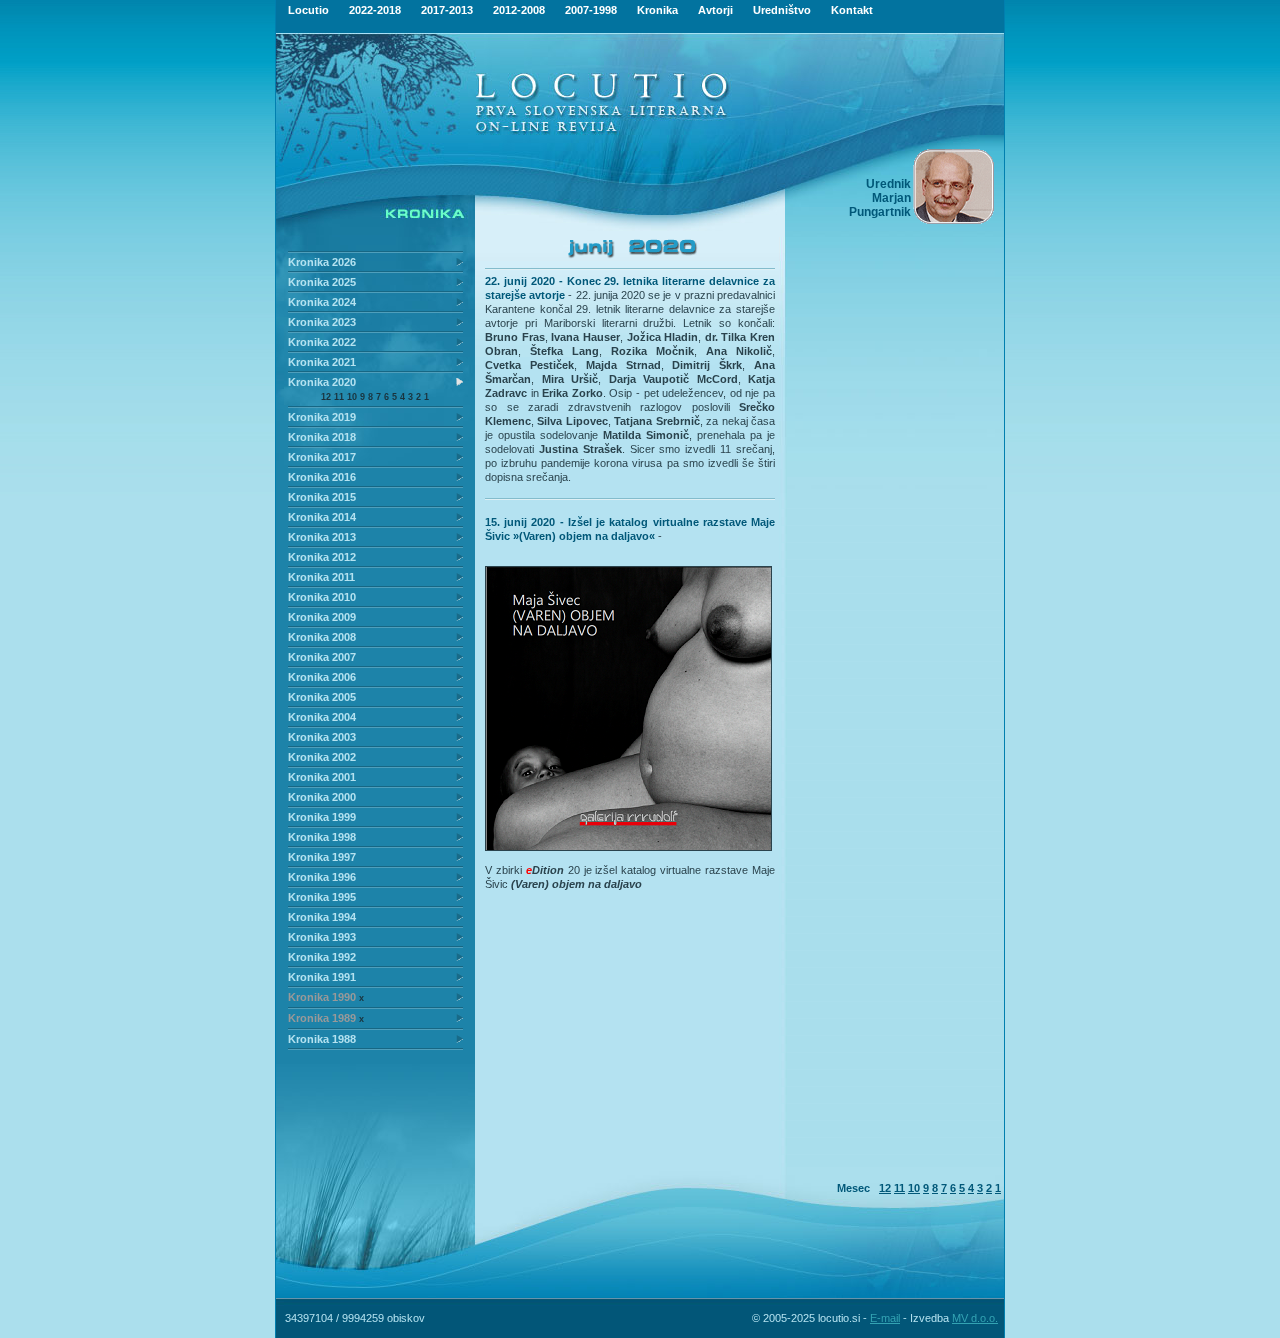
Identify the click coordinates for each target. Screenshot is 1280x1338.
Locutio (308, 10)
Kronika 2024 (322, 302)
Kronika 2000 (322, 797)
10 (352, 397)
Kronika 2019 (322, 417)
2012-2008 (519, 10)
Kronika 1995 (322, 897)
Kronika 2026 (322, 262)
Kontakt (852, 10)
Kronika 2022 (322, 342)
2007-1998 (591, 10)
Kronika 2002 (322, 757)
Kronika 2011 (321, 577)
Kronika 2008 (322, 637)
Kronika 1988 (322, 1039)
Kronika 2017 (322, 457)
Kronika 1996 (322, 877)
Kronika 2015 (322, 497)
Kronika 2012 (322, 557)
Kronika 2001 (322, 777)
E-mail (885, 1318)
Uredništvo (782, 10)
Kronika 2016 (322, 477)
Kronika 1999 (322, 817)
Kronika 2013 (322, 537)
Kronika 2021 (322, 362)
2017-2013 (447, 10)
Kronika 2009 (322, 617)
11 (339, 397)
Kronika (657, 10)
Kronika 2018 (322, 437)
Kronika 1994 (322, 917)
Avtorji (715, 10)
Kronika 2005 (322, 697)
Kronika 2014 (322, 517)
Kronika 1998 (322, 837)
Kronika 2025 (322, 282)
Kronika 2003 (322, 737)
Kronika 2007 (322, 657)
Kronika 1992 (322, 957)
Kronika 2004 (322, 717)
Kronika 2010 (322, 597)
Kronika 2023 (322, 322)
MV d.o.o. (975, 1318)
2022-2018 (375, 10)
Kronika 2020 (322, 382)
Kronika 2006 (322, 677)
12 (326, 397)
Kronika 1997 (322, 857)
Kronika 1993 (322, 937)
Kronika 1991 (322, 977)
